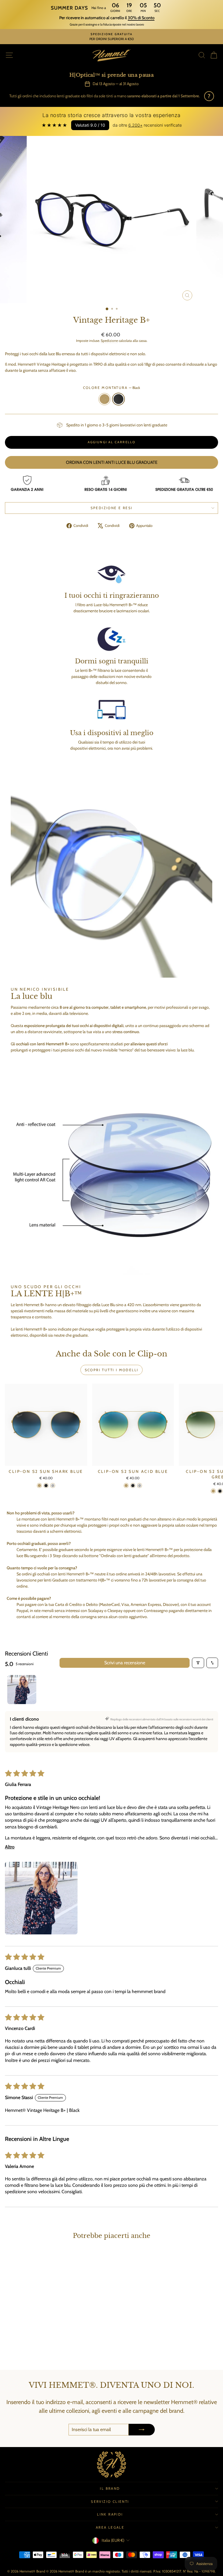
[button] (41, 1898)
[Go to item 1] (22, 1690)
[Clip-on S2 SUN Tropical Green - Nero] (220, 1491)
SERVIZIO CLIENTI (110, 2501)
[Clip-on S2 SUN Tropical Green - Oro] (213, 1491)
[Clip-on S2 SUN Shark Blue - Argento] (53, 1486)
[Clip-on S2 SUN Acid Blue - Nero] (133, 1486)
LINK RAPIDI (110, 2514)
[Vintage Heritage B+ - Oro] (43, 2350)
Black (118, 399)
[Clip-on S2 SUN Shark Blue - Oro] (39, 1486)
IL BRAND (110, 2488)
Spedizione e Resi (112, 508)
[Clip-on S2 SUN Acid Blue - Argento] (140, 1486)
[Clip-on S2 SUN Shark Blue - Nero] (46, 1486)
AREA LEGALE (110, 2527)
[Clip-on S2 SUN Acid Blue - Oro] (126, 1486)
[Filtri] (198, 1663)
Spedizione (109, 341)
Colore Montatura (112, 388)
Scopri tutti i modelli (112, 1370)
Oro (105, 399)
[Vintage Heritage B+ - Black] (49, 2350)
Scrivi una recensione (125, 1663)
